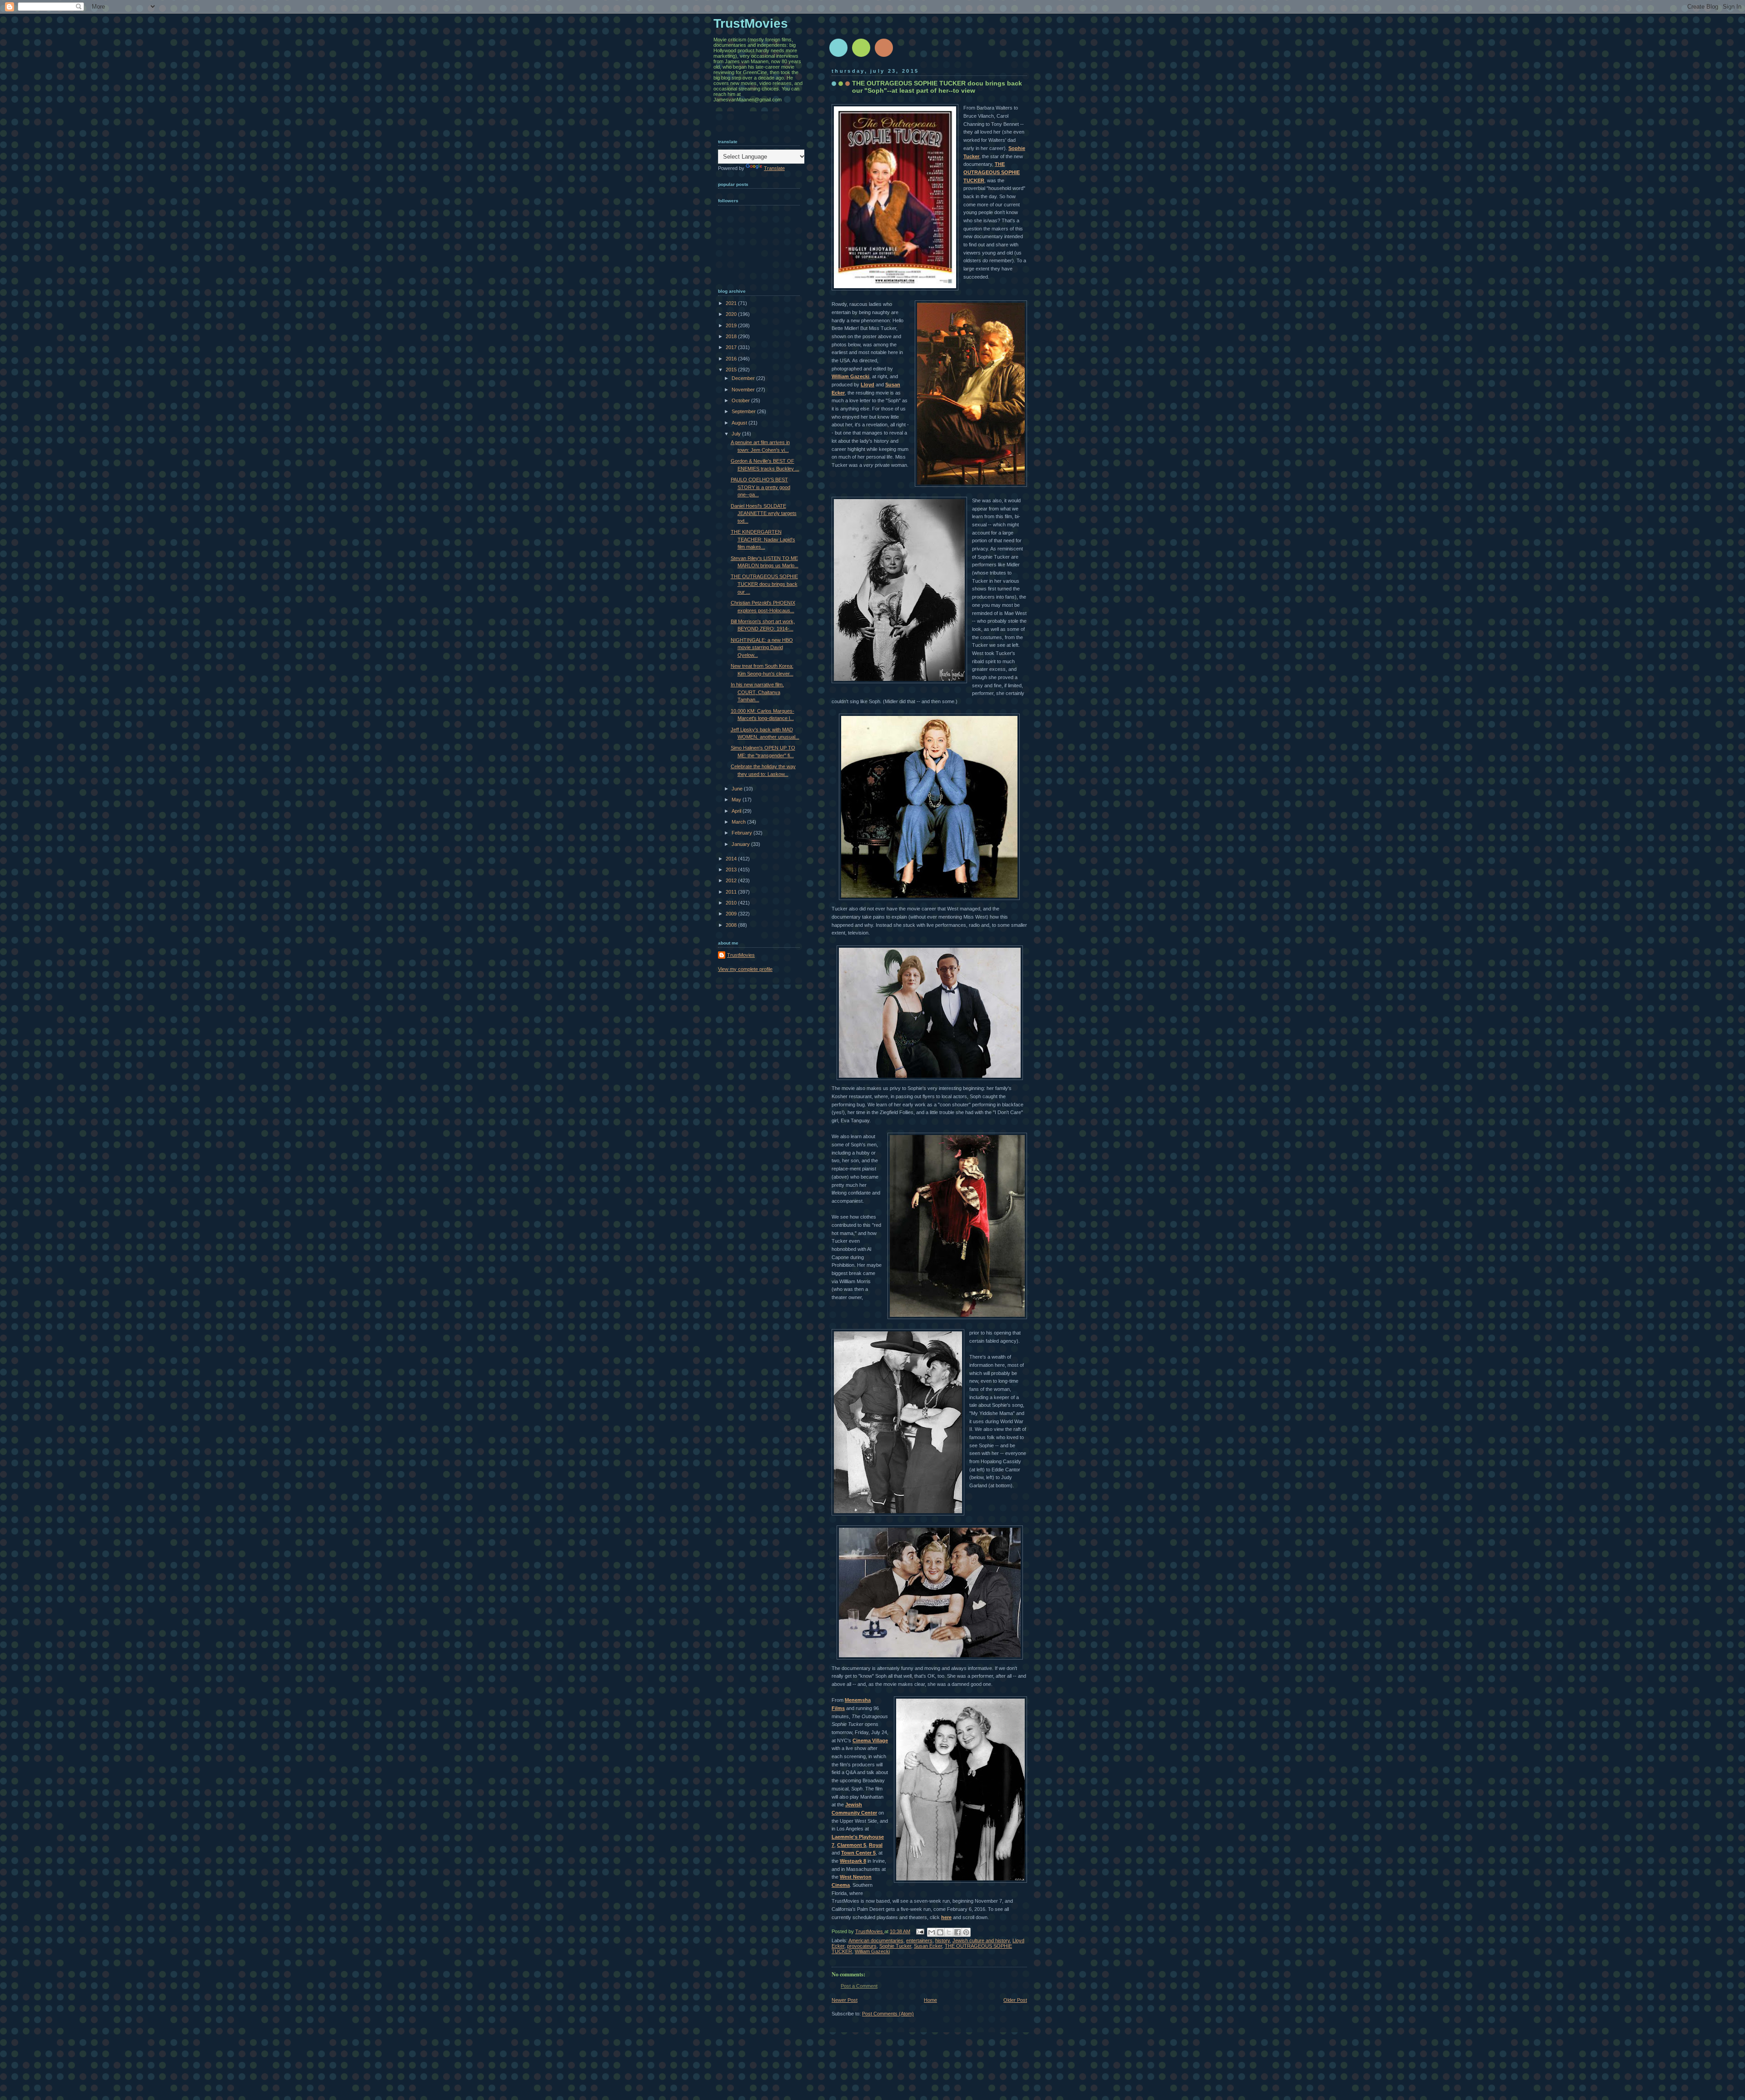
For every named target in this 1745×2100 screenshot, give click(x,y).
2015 (732, 370)
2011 (732, 892)
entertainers (919, 1940)
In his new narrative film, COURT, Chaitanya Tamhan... (757, 692)
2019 (732, 325)
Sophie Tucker (895, 1946)
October (741, 400)
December (744, 378)
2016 (732, 359)
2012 (732, 880)
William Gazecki (850, 376)
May (737, 800)
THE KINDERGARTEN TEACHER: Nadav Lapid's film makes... (763, 539)
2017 (732, 347)
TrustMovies (870, 1931)
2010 (732, 903)
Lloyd (868, 385)
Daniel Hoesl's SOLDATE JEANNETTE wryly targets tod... (764, 513)
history (942, 1940)
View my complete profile (745, 969)
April (737, 811)
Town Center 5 (858, 1853)
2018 (732, 336)
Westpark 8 (853, 1861)
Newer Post (845, 2000)
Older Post (1015, 2000)
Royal (876, 1845)
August (740, 423)
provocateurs (862, 1946)
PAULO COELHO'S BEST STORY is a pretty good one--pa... (760, 487)
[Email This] (932, 1932)
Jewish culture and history (981, 1940)
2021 (732, 303)
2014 (732, 859)
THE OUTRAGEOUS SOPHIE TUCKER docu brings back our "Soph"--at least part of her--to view (937, 87)
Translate (774, 168)
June (738, 789)
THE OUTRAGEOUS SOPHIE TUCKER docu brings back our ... (764, 584)
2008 (732, 925)
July (737, 434)
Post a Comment (859, 1986)
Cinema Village (870, 1740)
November (744, 390)
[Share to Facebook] (957, 1932)
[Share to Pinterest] (966, 1932)
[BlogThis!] (940, 1932)
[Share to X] (949, 1932)
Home (930, 2000)
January (741, 844)
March (739, 822)
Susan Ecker (928, 1946)
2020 (732, 314)
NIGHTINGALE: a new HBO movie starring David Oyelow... (762, 647)
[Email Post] (920, 1931)
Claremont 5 (852, 1845)
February (743, 833)
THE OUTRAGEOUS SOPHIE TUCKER (992, 172)
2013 (732, 870)
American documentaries (876, 1940)
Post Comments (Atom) (888, 2014)
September (744, 411)
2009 (732, 914)
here (946, 1917)
